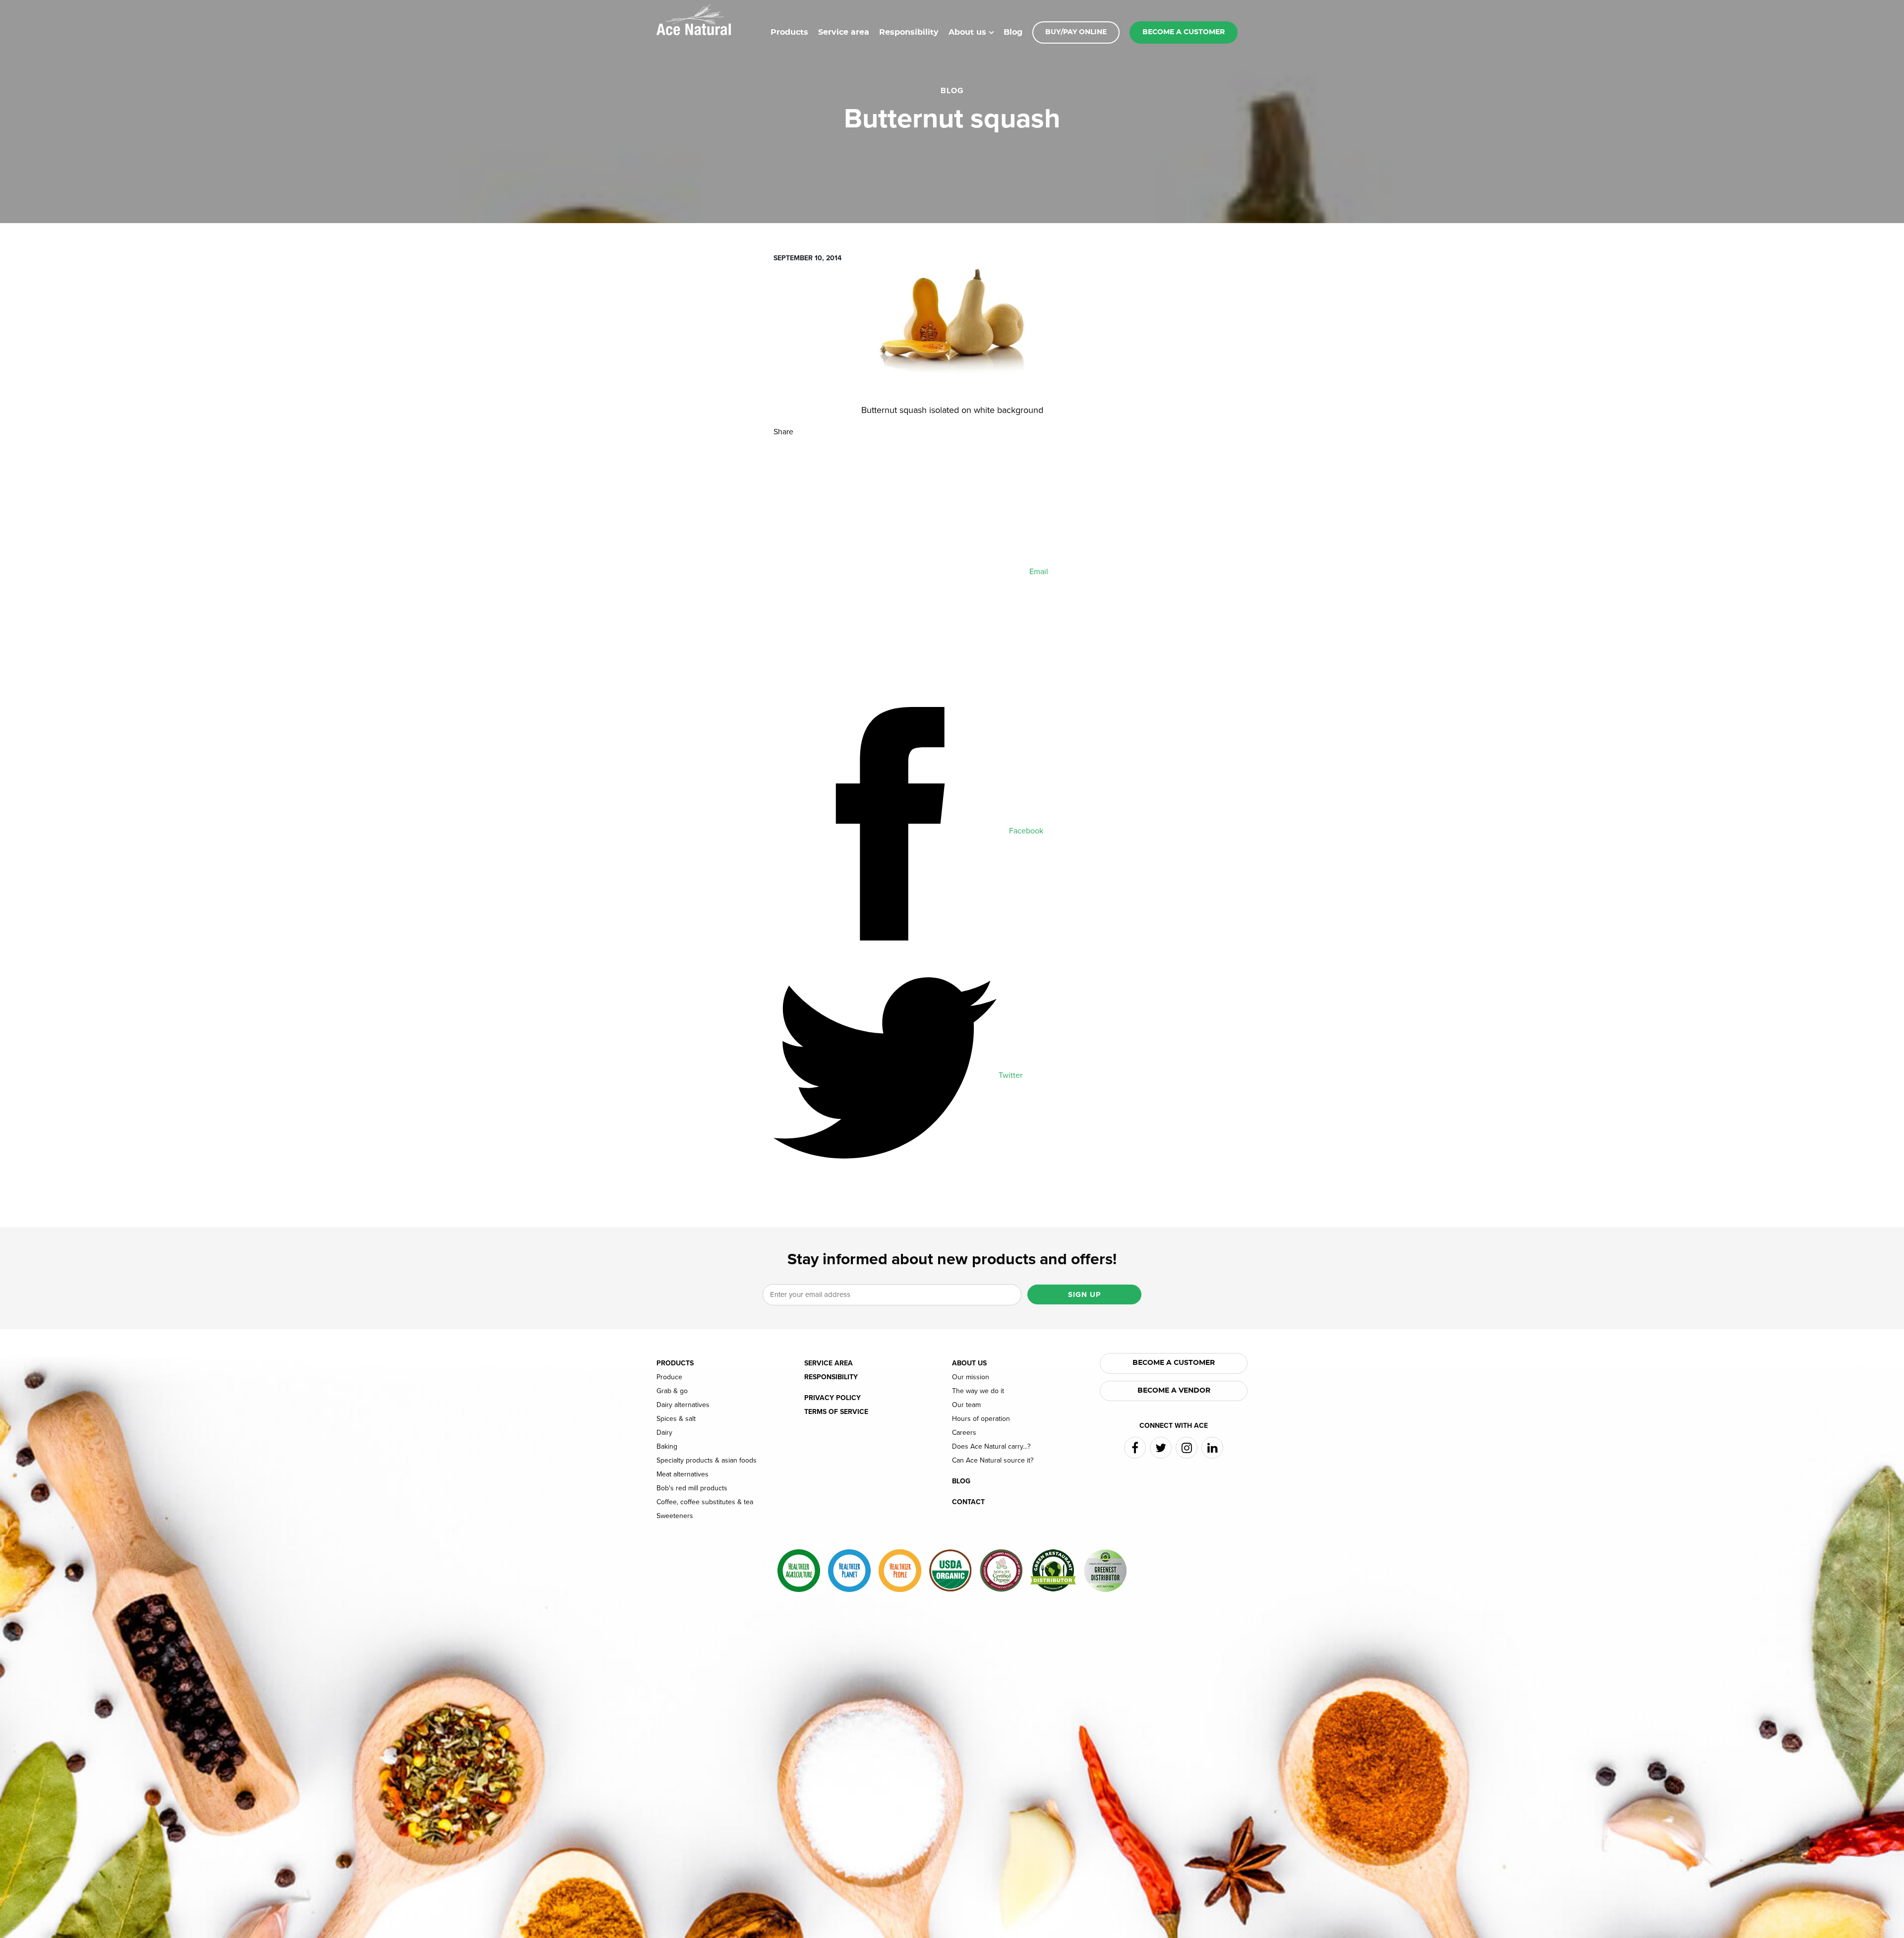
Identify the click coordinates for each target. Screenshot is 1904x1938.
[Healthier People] (900, 1571)
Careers (964, 1433)
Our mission (971, 1377)
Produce (669, 1377)
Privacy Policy (833, 1398)
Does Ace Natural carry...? (991, 1447)
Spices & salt (676, 1419)
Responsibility (909, 32)
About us (967, 32)
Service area (844, 32)
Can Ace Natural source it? (993, 1461)
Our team (966, 1405)
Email (1038, 572)
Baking (667, 1447)
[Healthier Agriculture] (799, 1571)
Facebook (1025, 831)
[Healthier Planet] (849, 1571)
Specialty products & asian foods (707, 1461)
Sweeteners (675, 1516)
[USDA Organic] (951, 1571)
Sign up (1084, 1294)
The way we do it (978, 1391)
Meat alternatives (683, 1474)
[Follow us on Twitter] (1161, 1448)
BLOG (952, 91)
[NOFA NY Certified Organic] (1001, 1571)
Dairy (664, 1433)
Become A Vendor (1174, 1391)
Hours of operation (981, 1419)
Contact (968, 1502)
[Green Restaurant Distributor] (1053, 1571)
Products (789, 32)
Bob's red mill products (692, 1488)
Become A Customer (1174, 1363)
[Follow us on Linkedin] (1212, 1448)
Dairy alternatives (683, 1405)
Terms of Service (836, 1412)
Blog (1013, 32)
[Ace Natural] (694, 19)
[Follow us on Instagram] (1187, 1448)
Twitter (1010, 1075)
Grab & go (672, 1391)
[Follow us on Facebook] (1135, 1448)
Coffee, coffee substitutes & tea (705, 1502)
